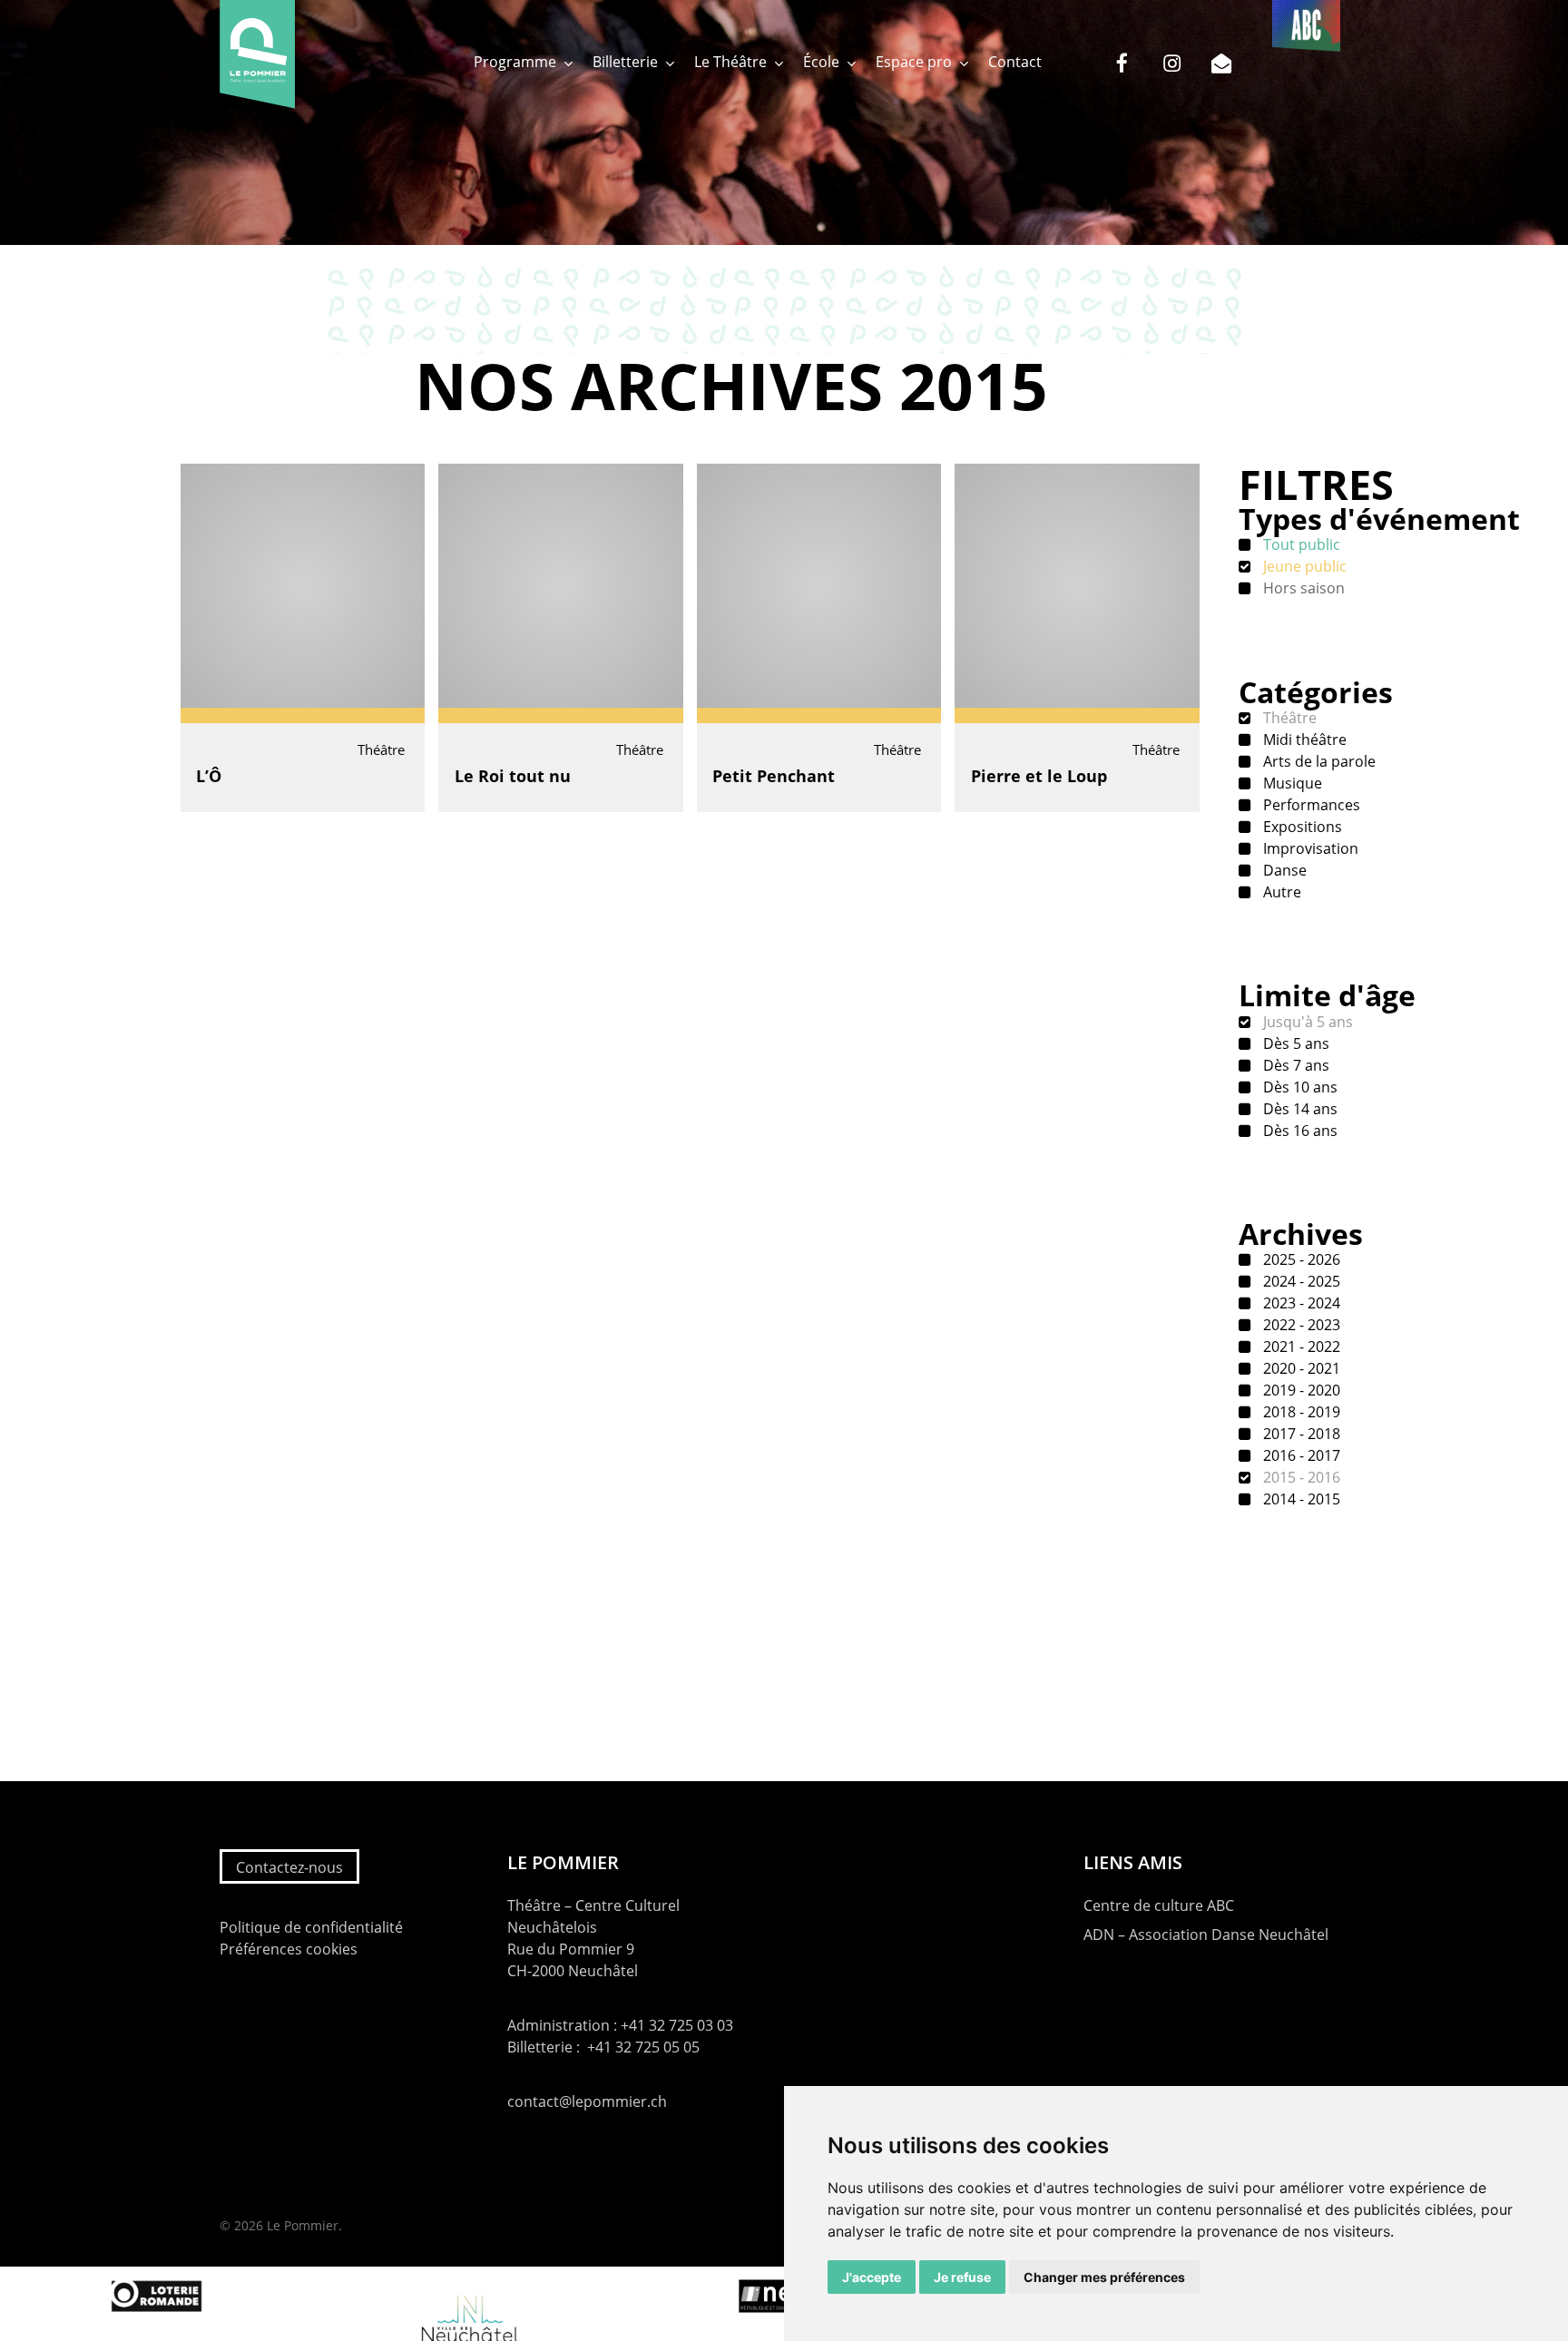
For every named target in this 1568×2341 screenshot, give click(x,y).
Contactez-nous (289, 1867)
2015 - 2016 (1300, 1477)
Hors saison (1302, 588)
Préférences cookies (289, 1949)
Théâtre (1288, 718)
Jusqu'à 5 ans (1306, 1022)
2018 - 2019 (1300, 1412)
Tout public (1300, 544)
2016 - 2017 (1300, 1455)
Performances (1310, 805)
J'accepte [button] (872, 2277)
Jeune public (1303, 566)
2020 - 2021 (1300, 1368)
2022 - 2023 (1300, 1325)
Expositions (1301, 827)
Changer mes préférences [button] (1104, 2277)
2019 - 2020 (1300, 1390)
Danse (1283, 870)
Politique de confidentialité (311, 1927)
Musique (1291, 783)
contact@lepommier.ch (587, 2101)
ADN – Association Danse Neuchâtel (1206, 1935)
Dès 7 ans (1294, 1065)
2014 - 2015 (1300, 1499)
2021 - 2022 (1300, 1347)
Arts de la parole (1318, 761)
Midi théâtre (1303, 740)
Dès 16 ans (1298, 1131)
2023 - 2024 (1300, 1303)
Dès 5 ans (1294, 1043)
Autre (1280, 892)
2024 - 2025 (1300, 1281)
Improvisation (1309, 848)
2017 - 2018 (1300, 1434)
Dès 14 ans (1298, 1109)
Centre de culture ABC (1159, 1905)
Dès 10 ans (1298, 1087)
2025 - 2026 (1300, 1259)
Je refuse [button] (962, 2277)
